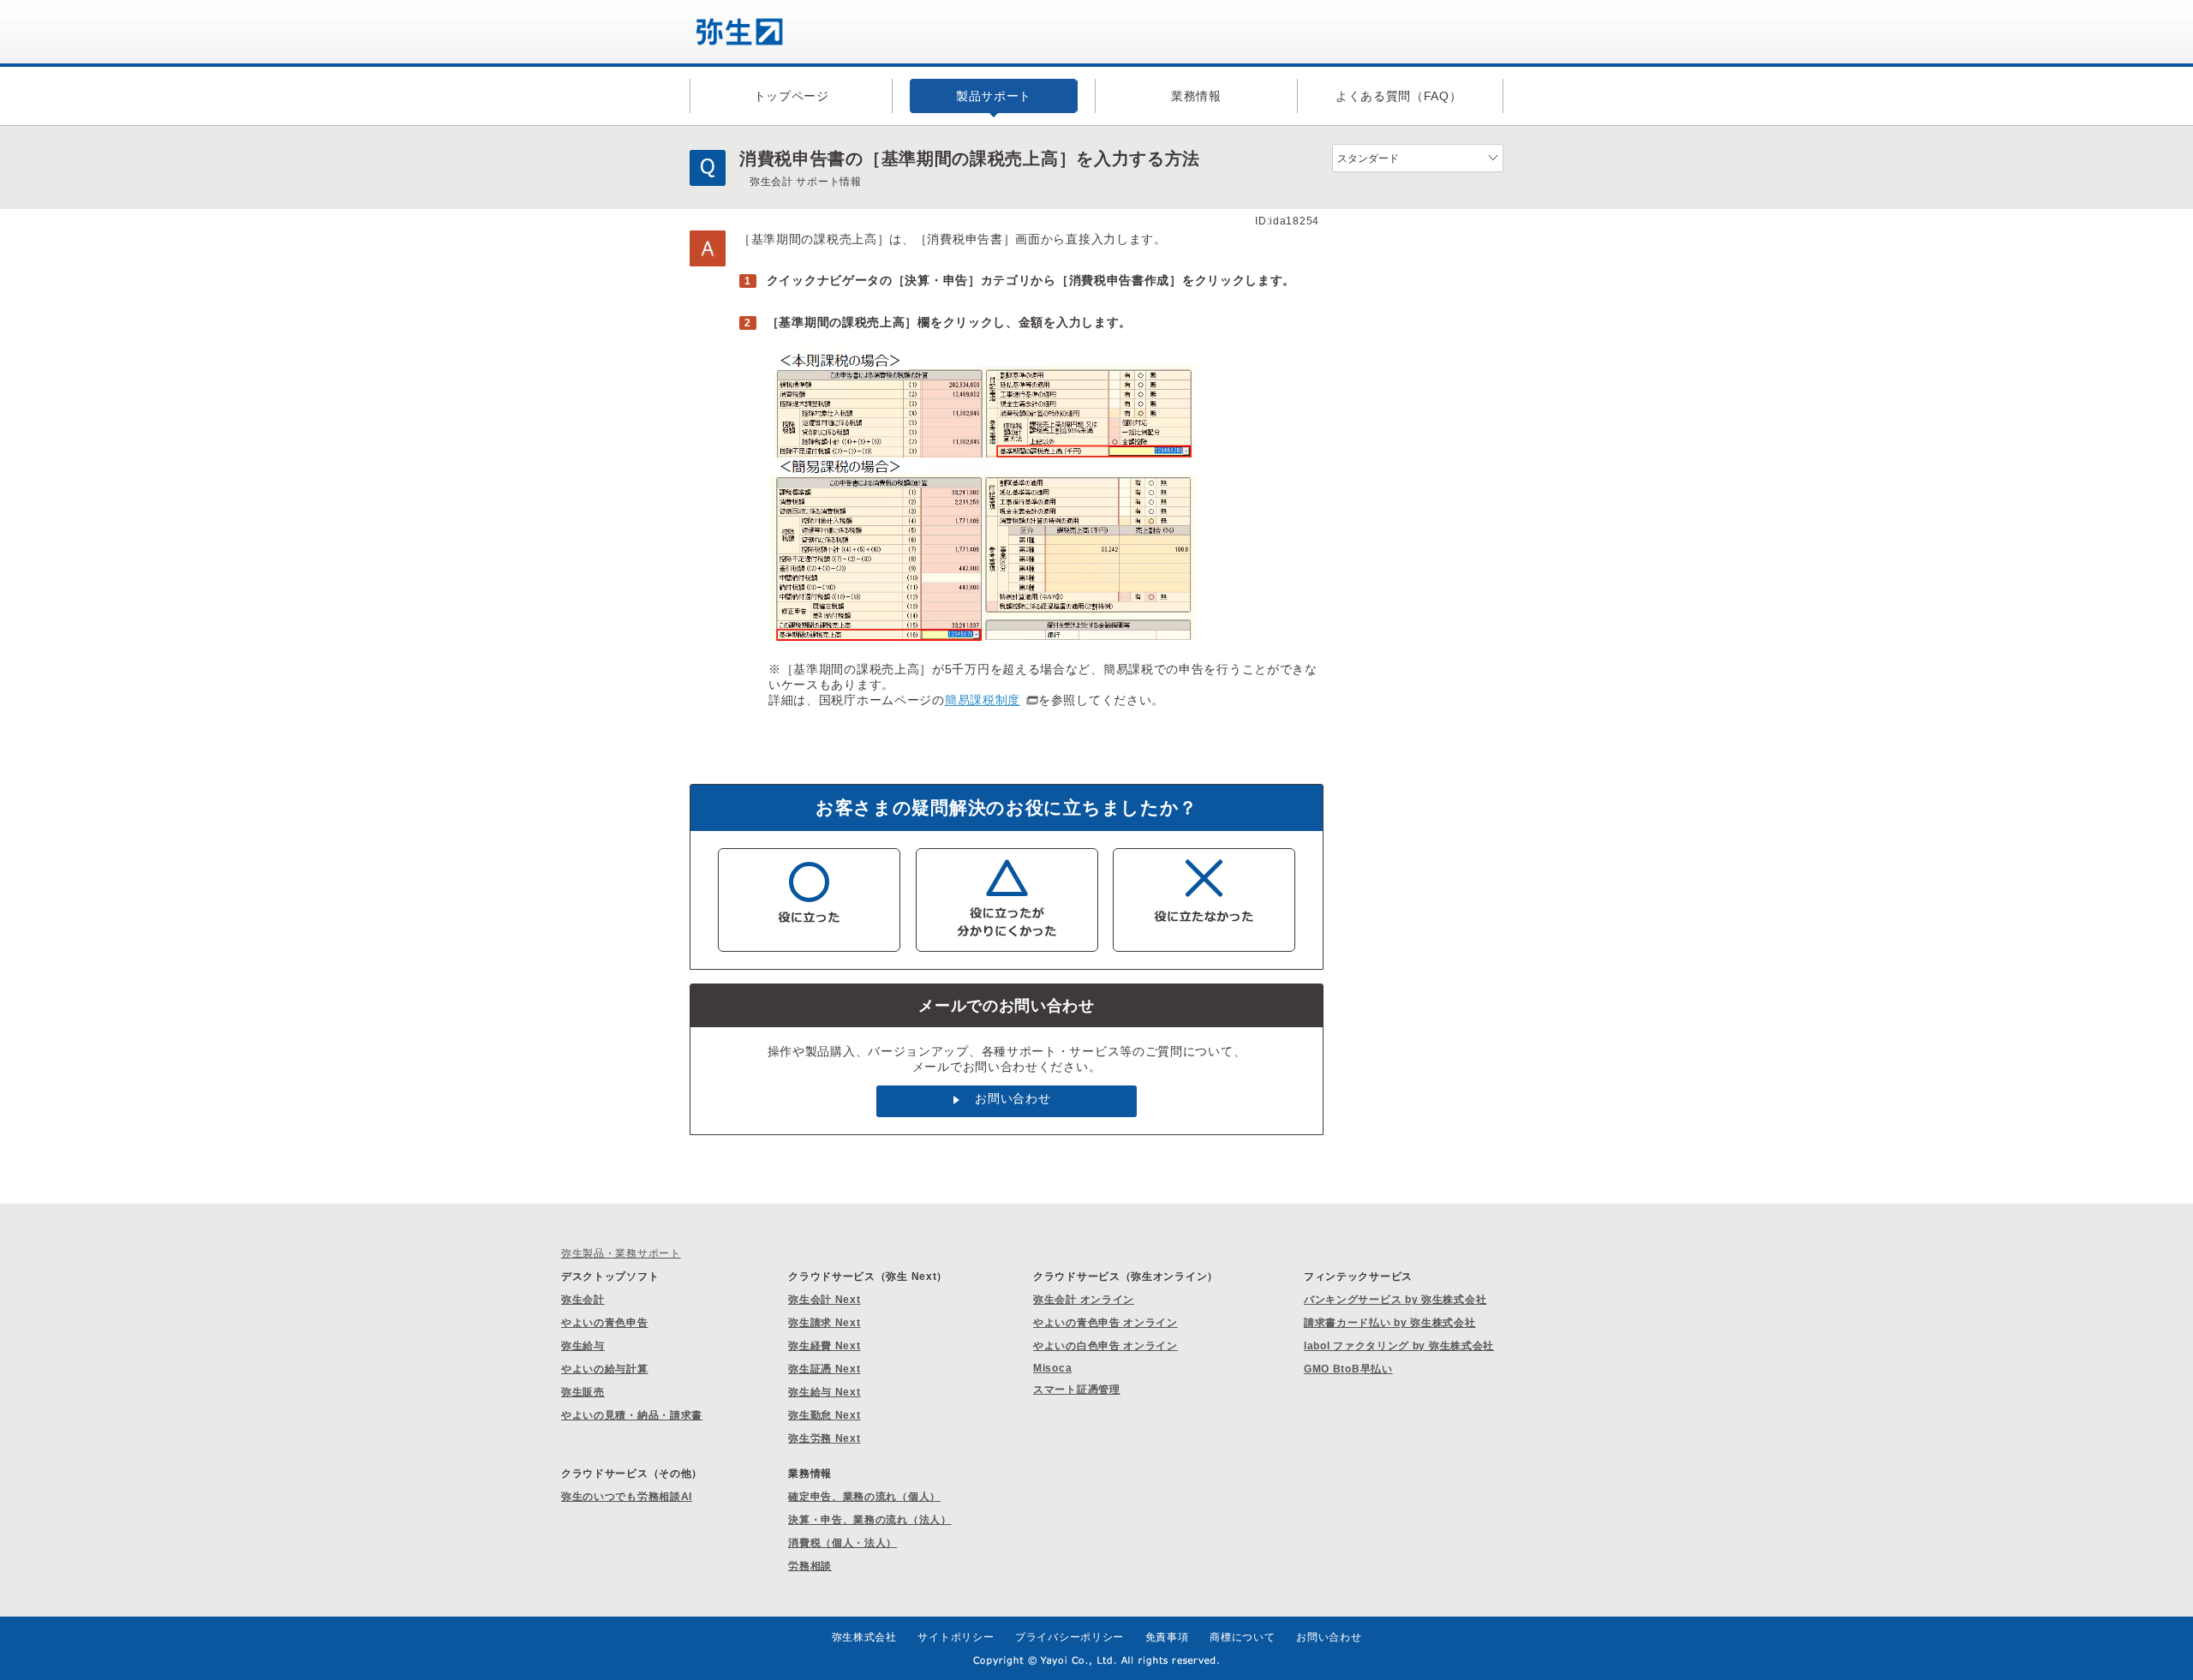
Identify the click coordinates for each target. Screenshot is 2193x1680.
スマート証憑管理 (1077, 1390)
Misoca (1052, 1368)
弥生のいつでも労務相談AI (627, 1497)
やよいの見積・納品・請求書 (632, 1415)
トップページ (792, 96)
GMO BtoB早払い (1348, 1369)
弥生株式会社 (864, 1637)
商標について (1242, 1637)
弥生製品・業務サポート (621, 1253)
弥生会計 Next (824, 1300)
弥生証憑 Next (824, 1369)
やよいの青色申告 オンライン (1105, 1323)
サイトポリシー (956, 1637)
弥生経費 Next (824, 1346)
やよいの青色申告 (605, 1323)
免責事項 (1167, 1637)
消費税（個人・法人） (843, 1543)
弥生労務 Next (824, 1438)
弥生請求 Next (824, 1323)
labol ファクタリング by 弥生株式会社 (1399, 1346)
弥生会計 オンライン (1084, 1300)
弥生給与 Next (824, 1392)
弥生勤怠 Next (824, 1415)
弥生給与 (583, 1346)
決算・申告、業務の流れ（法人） (870, 1520)
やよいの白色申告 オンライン (1105, 1346)
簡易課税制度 (983, 700)
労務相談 (810, 1566)
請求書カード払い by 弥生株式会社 (1390, 1323)
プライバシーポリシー (1070, 1637)
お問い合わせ (1013, 1098)
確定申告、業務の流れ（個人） (864, 1497)
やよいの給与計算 (605, 1369)
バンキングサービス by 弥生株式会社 (1395, 1300)
